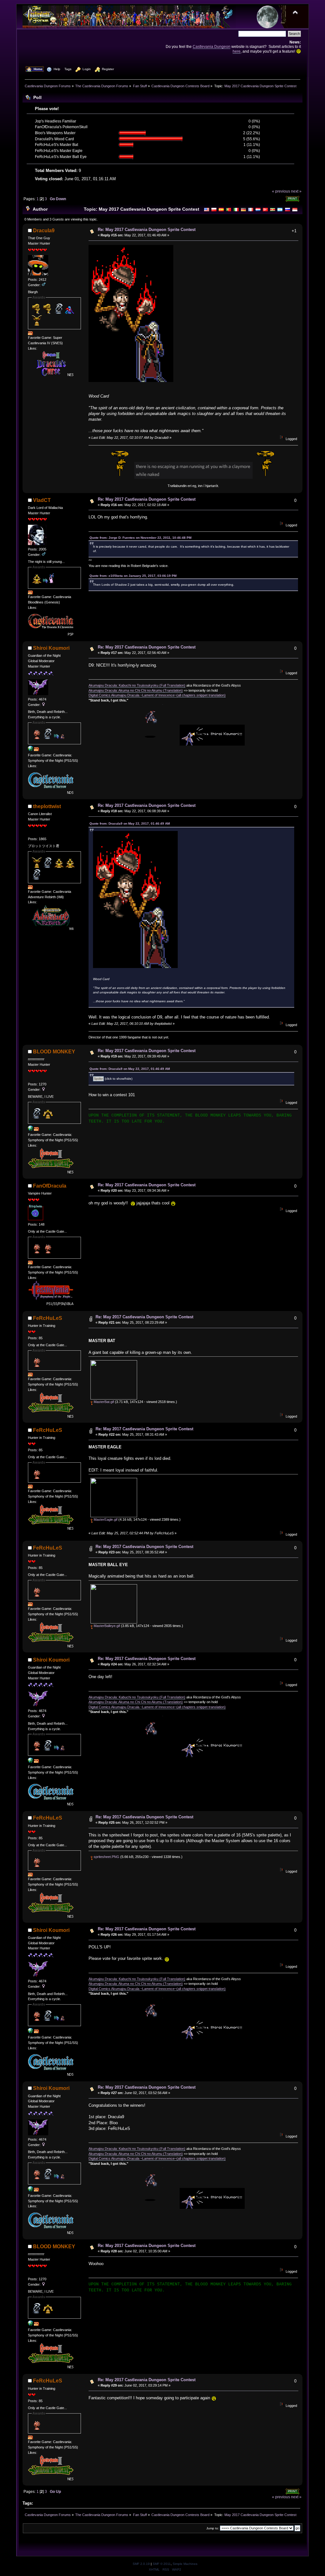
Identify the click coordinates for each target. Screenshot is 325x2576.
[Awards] (30, 334)
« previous (281, 191)
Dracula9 (44, 231)
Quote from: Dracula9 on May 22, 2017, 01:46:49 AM (130, 824)
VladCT (42, 500)
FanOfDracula (50, 1186)
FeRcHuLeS (48, 1318)
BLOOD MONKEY (54, 1052)
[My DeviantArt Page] (30, 750)
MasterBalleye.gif (106, 1626)
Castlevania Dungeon (212, 46)
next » (296, 191)
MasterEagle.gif (105, 1519)
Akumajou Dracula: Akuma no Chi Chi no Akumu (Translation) (136, 690)
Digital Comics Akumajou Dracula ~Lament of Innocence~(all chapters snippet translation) (157, 695)
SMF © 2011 (162, 2564)
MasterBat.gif (103, 1402)
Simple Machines (185, 2564)
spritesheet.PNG (106, 1857)
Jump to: (213, 2528)
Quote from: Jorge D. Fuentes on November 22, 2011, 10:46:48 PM (140, 538)
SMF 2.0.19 (141, 2564)
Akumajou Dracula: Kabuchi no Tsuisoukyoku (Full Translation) (137, 685)
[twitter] (30, 1130)
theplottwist (47, 806)
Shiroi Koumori (51, 648)
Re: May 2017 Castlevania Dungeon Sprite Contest (147, 230)
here (237, 51)
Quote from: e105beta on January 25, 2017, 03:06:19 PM (133, 576)
